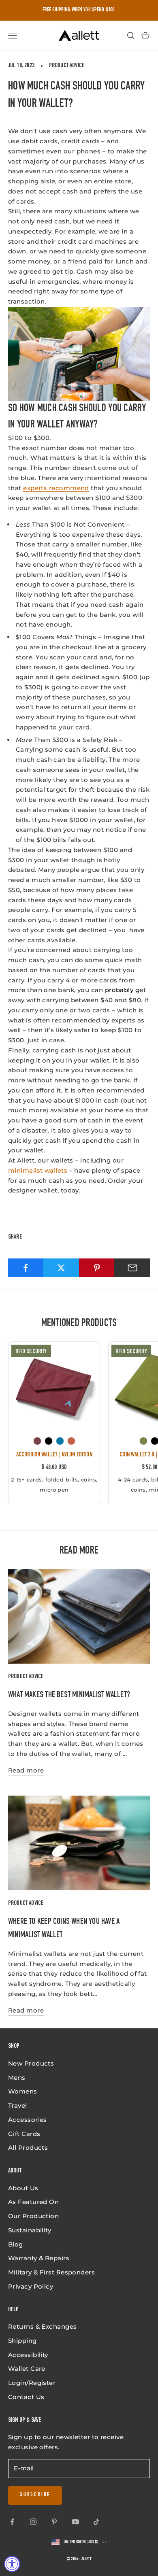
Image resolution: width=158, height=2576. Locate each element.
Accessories (28, 2120)
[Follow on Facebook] (12, 2522)
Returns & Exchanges (43, 2326)
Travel (18, 2105)
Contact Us (26, 2397)
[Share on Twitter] (61, 1268)
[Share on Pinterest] (97, 1268)
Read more (26, 1770)
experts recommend (56, 488)
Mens (17, 2078)
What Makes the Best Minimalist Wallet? (69, 1695)
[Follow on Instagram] (33, 2522)
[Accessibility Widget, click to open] (12, 2564)
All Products (28, 2148)
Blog (16, 2244)
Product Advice (67, 66)
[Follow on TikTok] (96, 2522)
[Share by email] (132, 1268)
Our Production (33, 2216)
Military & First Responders (51, 2272)
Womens (23, 2091)
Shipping (22, 2341)
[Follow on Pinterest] (54, 2522)
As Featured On (33, 2202)
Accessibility (28, 2355)
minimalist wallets (39, 1170)
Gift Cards (24, 2134)
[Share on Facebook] (26, 1268)
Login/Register (32, 2383)
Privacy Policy (31, 2286)
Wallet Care (27, 2369)
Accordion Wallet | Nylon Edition (54, 1455)
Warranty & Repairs (39, 2258)
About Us (23, 2188)
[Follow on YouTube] (75, 2522)
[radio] (37, 1441)
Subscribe (35, 2495)
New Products (31, 2063)
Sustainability (30, 2230)
